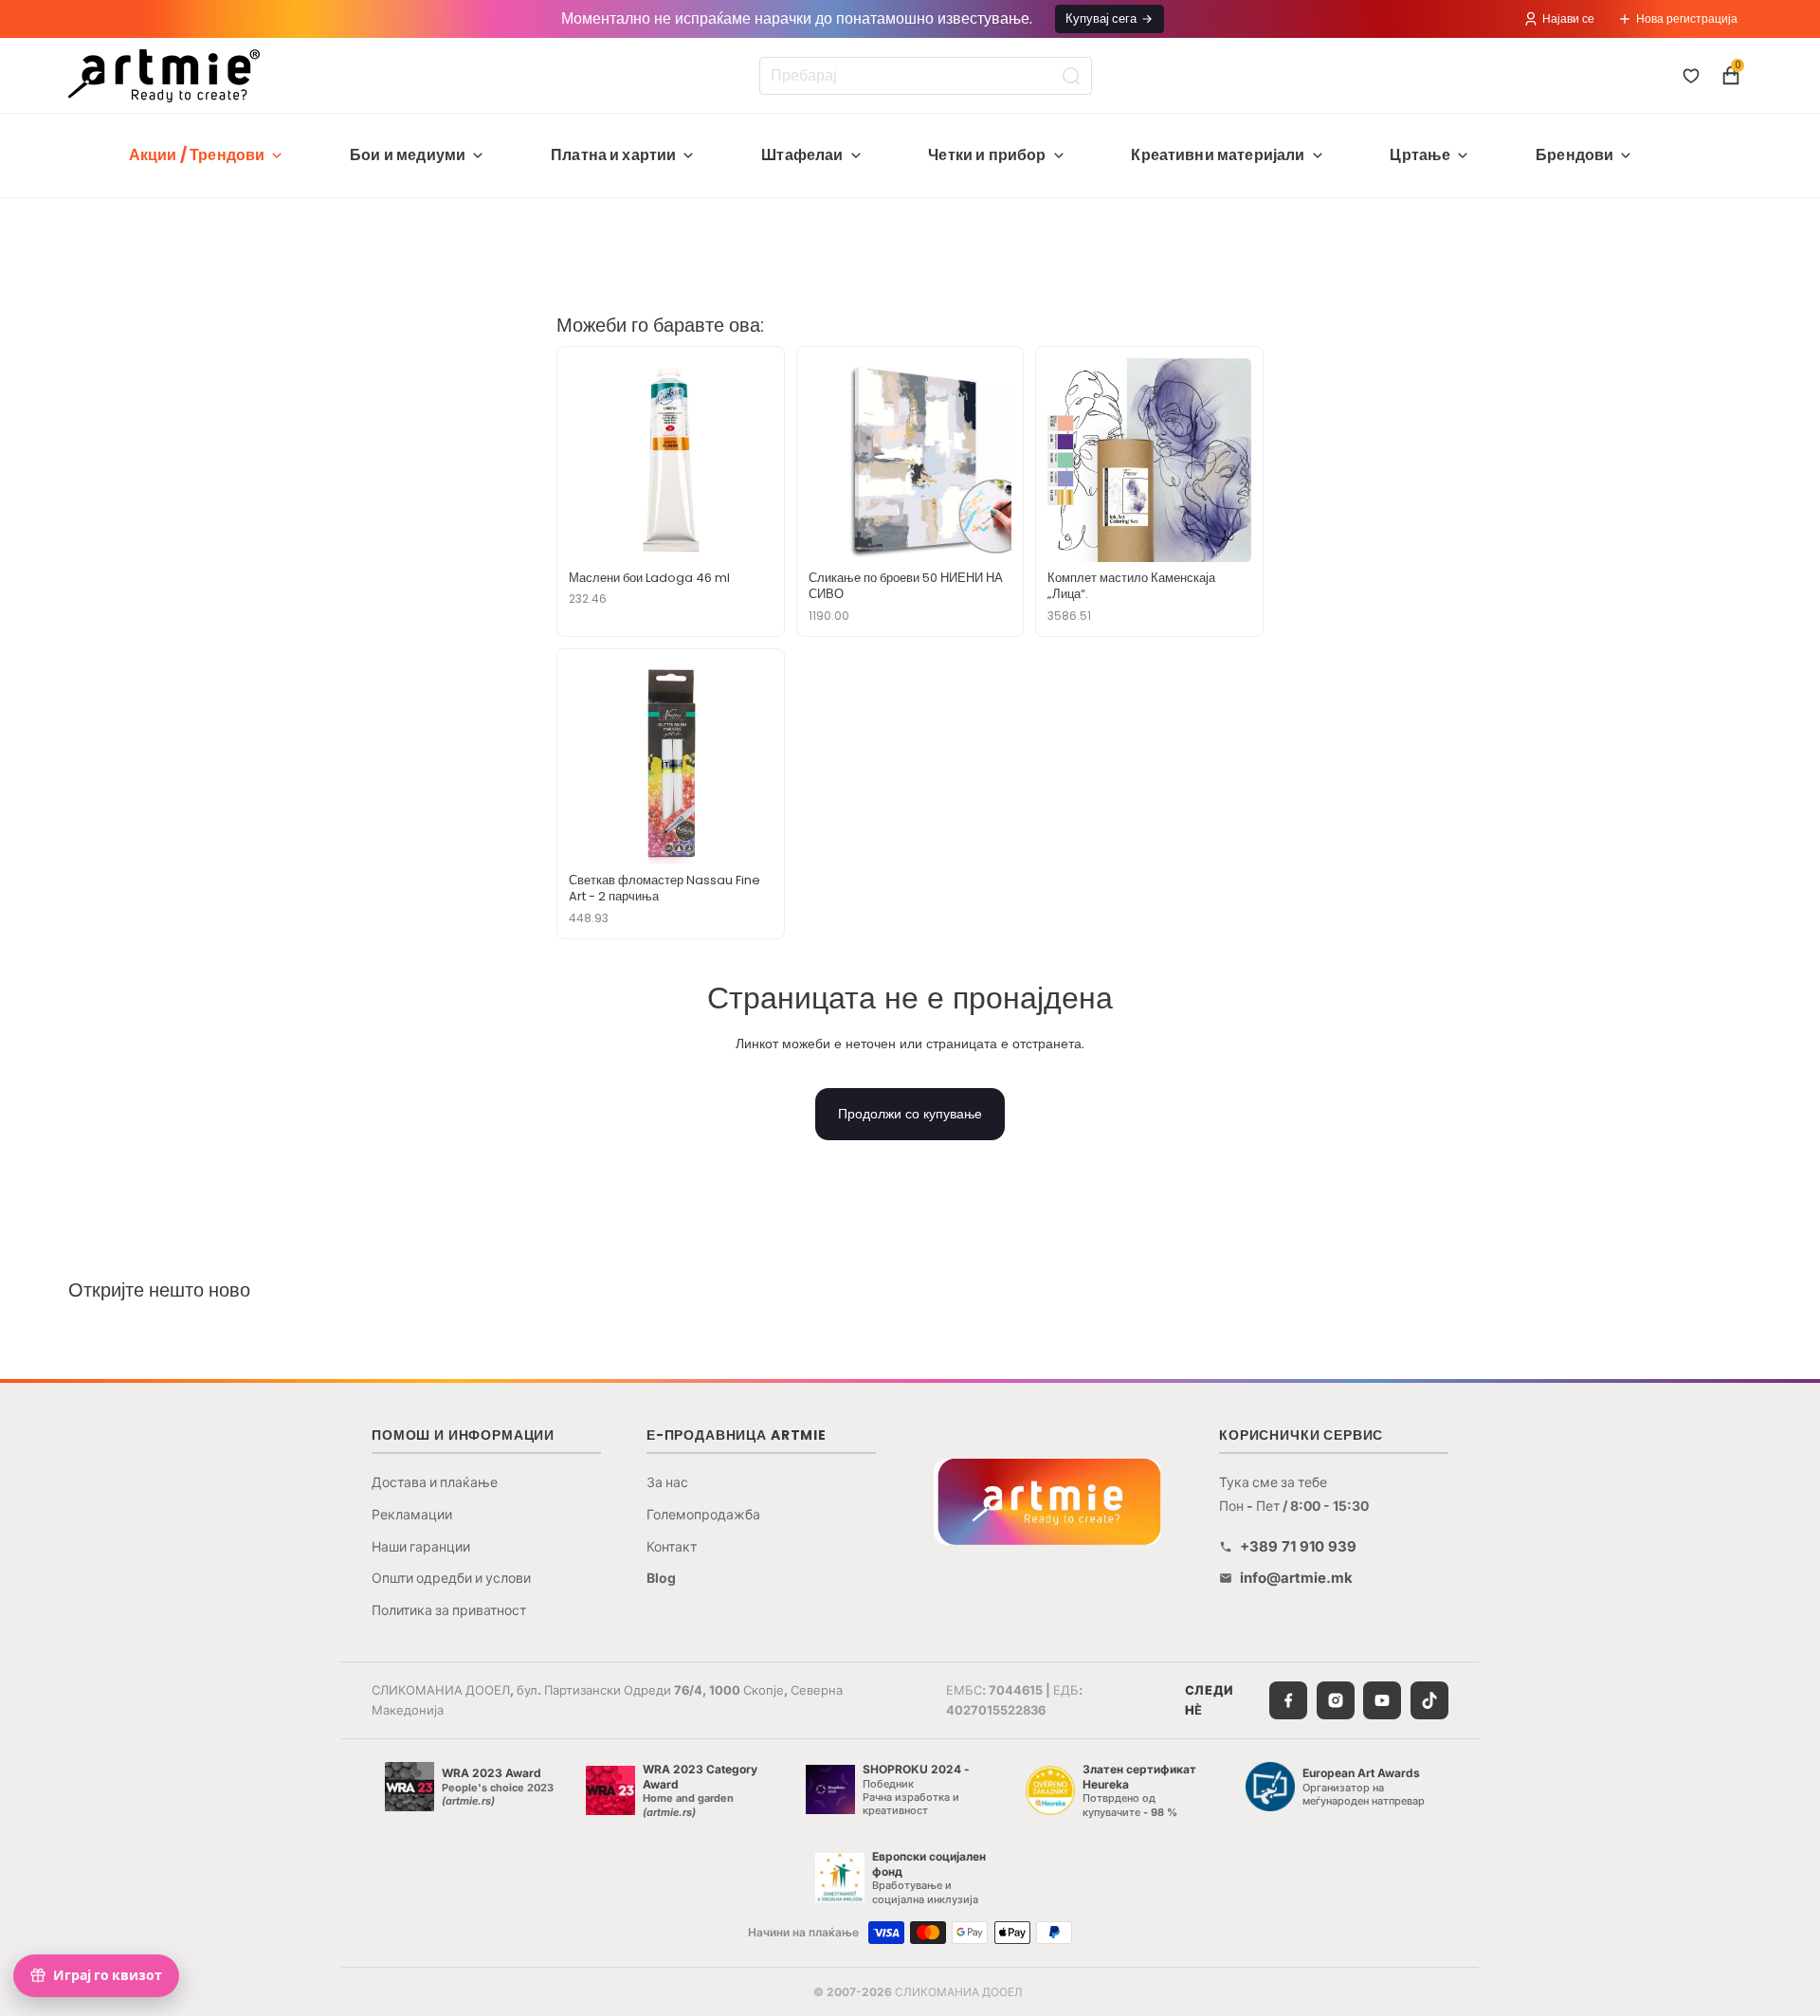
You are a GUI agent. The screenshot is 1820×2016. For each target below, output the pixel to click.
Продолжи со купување (910, 1114)
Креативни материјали (1218, 155)
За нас (667, 1482)
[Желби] (1691, 76)
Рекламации (412, 1514)
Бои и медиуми (408, 155)
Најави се (1568, 18)
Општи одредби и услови (451, 1578)
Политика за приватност (449, 1610)
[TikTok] (1429, 1700)
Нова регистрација (1687, 18)
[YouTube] (1382, 1700)
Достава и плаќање (435, 1482)
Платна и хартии (613, 155)
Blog (661, 1578)
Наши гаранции (421, 1546)
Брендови (1574, 155)
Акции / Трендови (197, 155)
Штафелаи (802, 155)
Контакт (672, 1546)
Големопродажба (703, 1514)
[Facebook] (1288, 1700)
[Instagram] (1336, 1700)
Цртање (1420, 155)
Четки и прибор (987, 155)
